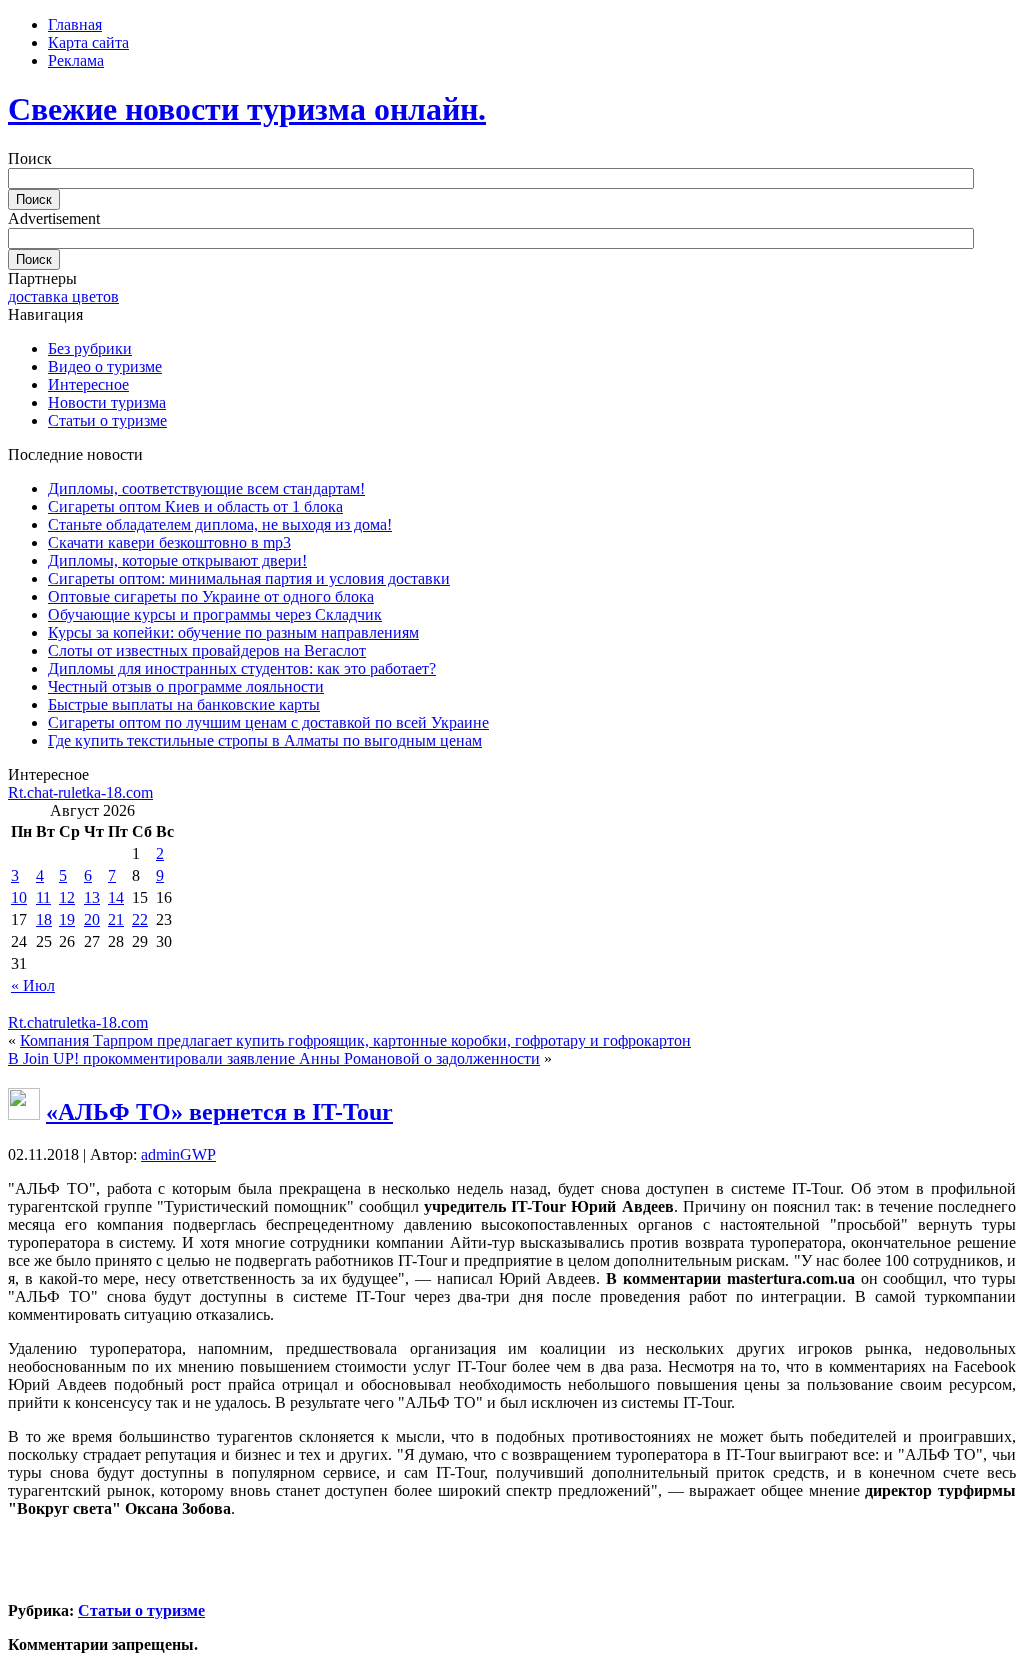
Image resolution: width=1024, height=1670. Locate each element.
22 (140, 919)
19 (67, 919)
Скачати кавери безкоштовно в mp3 (169, 542)
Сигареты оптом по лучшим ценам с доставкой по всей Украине (268, 722)
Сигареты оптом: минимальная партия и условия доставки (249, 578)
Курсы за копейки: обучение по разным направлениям (233, 632)
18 (44, 919)
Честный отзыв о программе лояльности (186, 686)
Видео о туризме (105, 366)
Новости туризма (107, 402)
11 (43, 897)
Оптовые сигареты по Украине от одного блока (211, 596)
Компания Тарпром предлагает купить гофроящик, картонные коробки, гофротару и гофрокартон (355, 1040)
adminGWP (178, 1154)
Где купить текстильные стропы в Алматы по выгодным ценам (265, 740)
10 (19, 897)
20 (92, 919)
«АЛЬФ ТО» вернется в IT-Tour (219, 1112)
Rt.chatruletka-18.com (78, 1022)
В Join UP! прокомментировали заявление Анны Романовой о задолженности (274, 1058)
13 (92, 897)
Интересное (88, 384)
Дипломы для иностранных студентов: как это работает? (242, 668)
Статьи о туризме (107, 420)
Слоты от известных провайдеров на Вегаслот (207, 650)
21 (116, 919)
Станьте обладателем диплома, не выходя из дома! (220, 524)
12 (67, 897)
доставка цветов (63, 296)
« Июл (33, 985)
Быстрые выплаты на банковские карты (184, 704)
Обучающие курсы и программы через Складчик (215, 614)
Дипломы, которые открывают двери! (177, 560)
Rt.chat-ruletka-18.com (80, 792)
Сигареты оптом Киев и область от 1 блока (195, 506)
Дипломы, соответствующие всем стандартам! (206, 488)
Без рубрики (90, 348)
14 (116, 897)
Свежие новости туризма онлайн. (247, 109)
